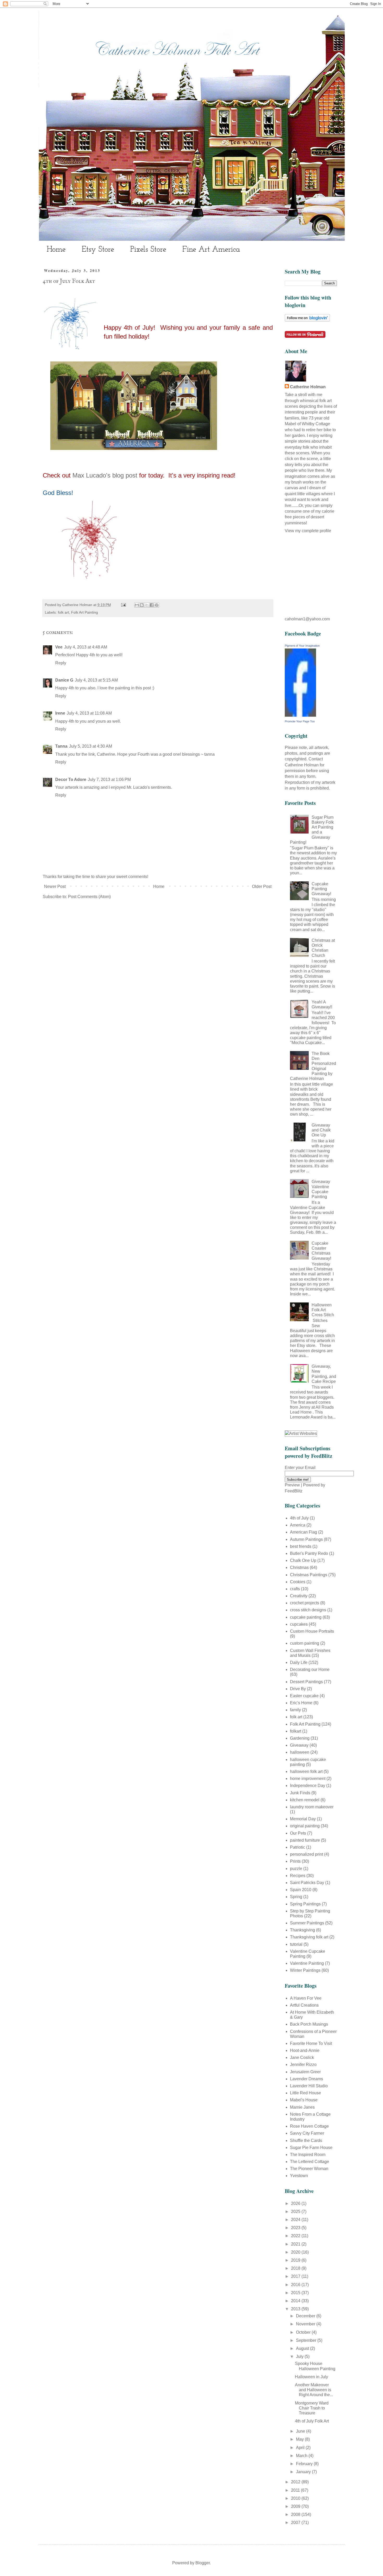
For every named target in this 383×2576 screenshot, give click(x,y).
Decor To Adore (71, 780)
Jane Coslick (302, 2057)
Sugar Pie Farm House (311, 2148)
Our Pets (298, 1833)
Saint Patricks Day (307, 1883)
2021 (296, 2244)
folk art (63, 612)
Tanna (61, 746)
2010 (296, 2498)
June (301, 2431)
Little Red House (305, 2093)
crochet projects (305, 1603)
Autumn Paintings (306, 1539)
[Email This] (137, 605)
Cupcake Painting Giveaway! (321, 889)
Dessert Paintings (306, 1682)
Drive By (298, 1689)
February (305, 2464)
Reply (61, 663)
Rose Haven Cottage (309, 2126)
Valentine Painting (307, 1963)
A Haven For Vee (306, 1998)
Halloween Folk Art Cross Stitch (323, 1310)
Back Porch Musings (309, 2024)
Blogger (203, 2563)
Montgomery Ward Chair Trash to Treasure (312, 2408)
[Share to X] (147, 605)
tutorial (296, 1944)
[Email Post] (123, 605)
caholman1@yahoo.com (307, 619)
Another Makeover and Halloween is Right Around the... (314, 2390)
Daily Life (299, 1662)
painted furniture (305, 1840)
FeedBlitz (294, 1491)
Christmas (299, 1567)
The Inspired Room (308, 2155)
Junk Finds (300, 1793)
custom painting (305, 1643)
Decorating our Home (310, 1669)
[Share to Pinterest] (157, 605)
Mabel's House (304, 2100)
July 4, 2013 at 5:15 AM (96, 680)
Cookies (298, 1582)
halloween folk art (306, 1772)
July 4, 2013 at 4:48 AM (86, 647)
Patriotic (298, 1847)
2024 (296, 2220)
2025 (296, 2212)
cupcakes (299, 1624)
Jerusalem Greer (305, 2072)
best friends (301, 1546)
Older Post (262, 886)
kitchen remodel (305, 1800)
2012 (296, 2482)
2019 (296, 2260)
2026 (296, 2203)
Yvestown (299, 2176)
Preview (292, 1485)
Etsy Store (98, 250)
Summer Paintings (307, 1923)
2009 (296, 2506)
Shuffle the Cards (306, 2141)
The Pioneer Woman (309, 2169)
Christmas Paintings (309, 1575)
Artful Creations (304, 2005)
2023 (296, 2228)
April (301, 2448)
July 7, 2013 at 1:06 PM (109, 780)
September (307, 2340)
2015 (296, 2293)
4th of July (299, 1518)
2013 (296, 2309)
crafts (295, 1589)
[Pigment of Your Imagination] (300, 715)
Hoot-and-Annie (305, 2050)
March (302, 2456)
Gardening (300, 1738)
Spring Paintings (305, 1904)
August (303, 2348)
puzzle (296, 1869)
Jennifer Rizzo (303, 2065)
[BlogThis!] (142, 605)
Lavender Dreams (307, 2079)
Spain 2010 (301, 1890)
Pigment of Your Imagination (302, 646)
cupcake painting (306, 1617)
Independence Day (308, 1786)
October (304, 2332)
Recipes (298, 1876)
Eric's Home (301, 1703)
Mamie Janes (302, 2107)
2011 (296, 2490)
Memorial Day (303, 1819)
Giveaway (299, 1745)
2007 (296, 2523)
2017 (296, 2276)
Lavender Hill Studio (309, 2086)
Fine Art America (211, 250)
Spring (296, 1897)
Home (56, 250)
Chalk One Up (303, 1560)
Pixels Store (148, 250)
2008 (296, 2514)
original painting (305, 1826)
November (306, 2324)
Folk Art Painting (85, 612)
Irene (60, 713)
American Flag (304, 1532)
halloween (300, 1752)
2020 (296, 2252)
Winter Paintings (305, 1970)
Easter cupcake (304, 1696)
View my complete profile (308, 531)
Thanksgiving (302, 1930)
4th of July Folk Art (312, 2421)
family (295, 1710)
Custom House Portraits (312, 1631)
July (300, 2356)
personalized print (307, 1854)
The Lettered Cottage (310, 2162)
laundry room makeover (312, 1807)
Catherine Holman (308, 387)
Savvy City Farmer (307, 2133)
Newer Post (55, 886)
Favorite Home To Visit (311, 2043)
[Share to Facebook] (152, 605)
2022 (296, 2236)
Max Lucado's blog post (105, 475)
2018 (296, 2268)
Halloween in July (311, 2377)
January (304, 2472)
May (300, 2439)
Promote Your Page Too (300, 721)
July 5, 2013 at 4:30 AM (91, 746)
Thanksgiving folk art (309, 1937)
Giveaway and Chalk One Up (321, 1130)
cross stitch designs (308, 1610)
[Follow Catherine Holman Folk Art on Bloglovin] (307, 320)
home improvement (308, 1779)
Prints (295, 1861)
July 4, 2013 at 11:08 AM (89, 713)
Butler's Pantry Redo (309, 1553)
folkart (296, 1731)
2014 (296, 2301)
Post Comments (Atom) (89, 897)
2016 (296, 2285)
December (306, 2316)
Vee (59, 647)
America (298, 1525)
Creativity (299, 1596)
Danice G (64, 680)
